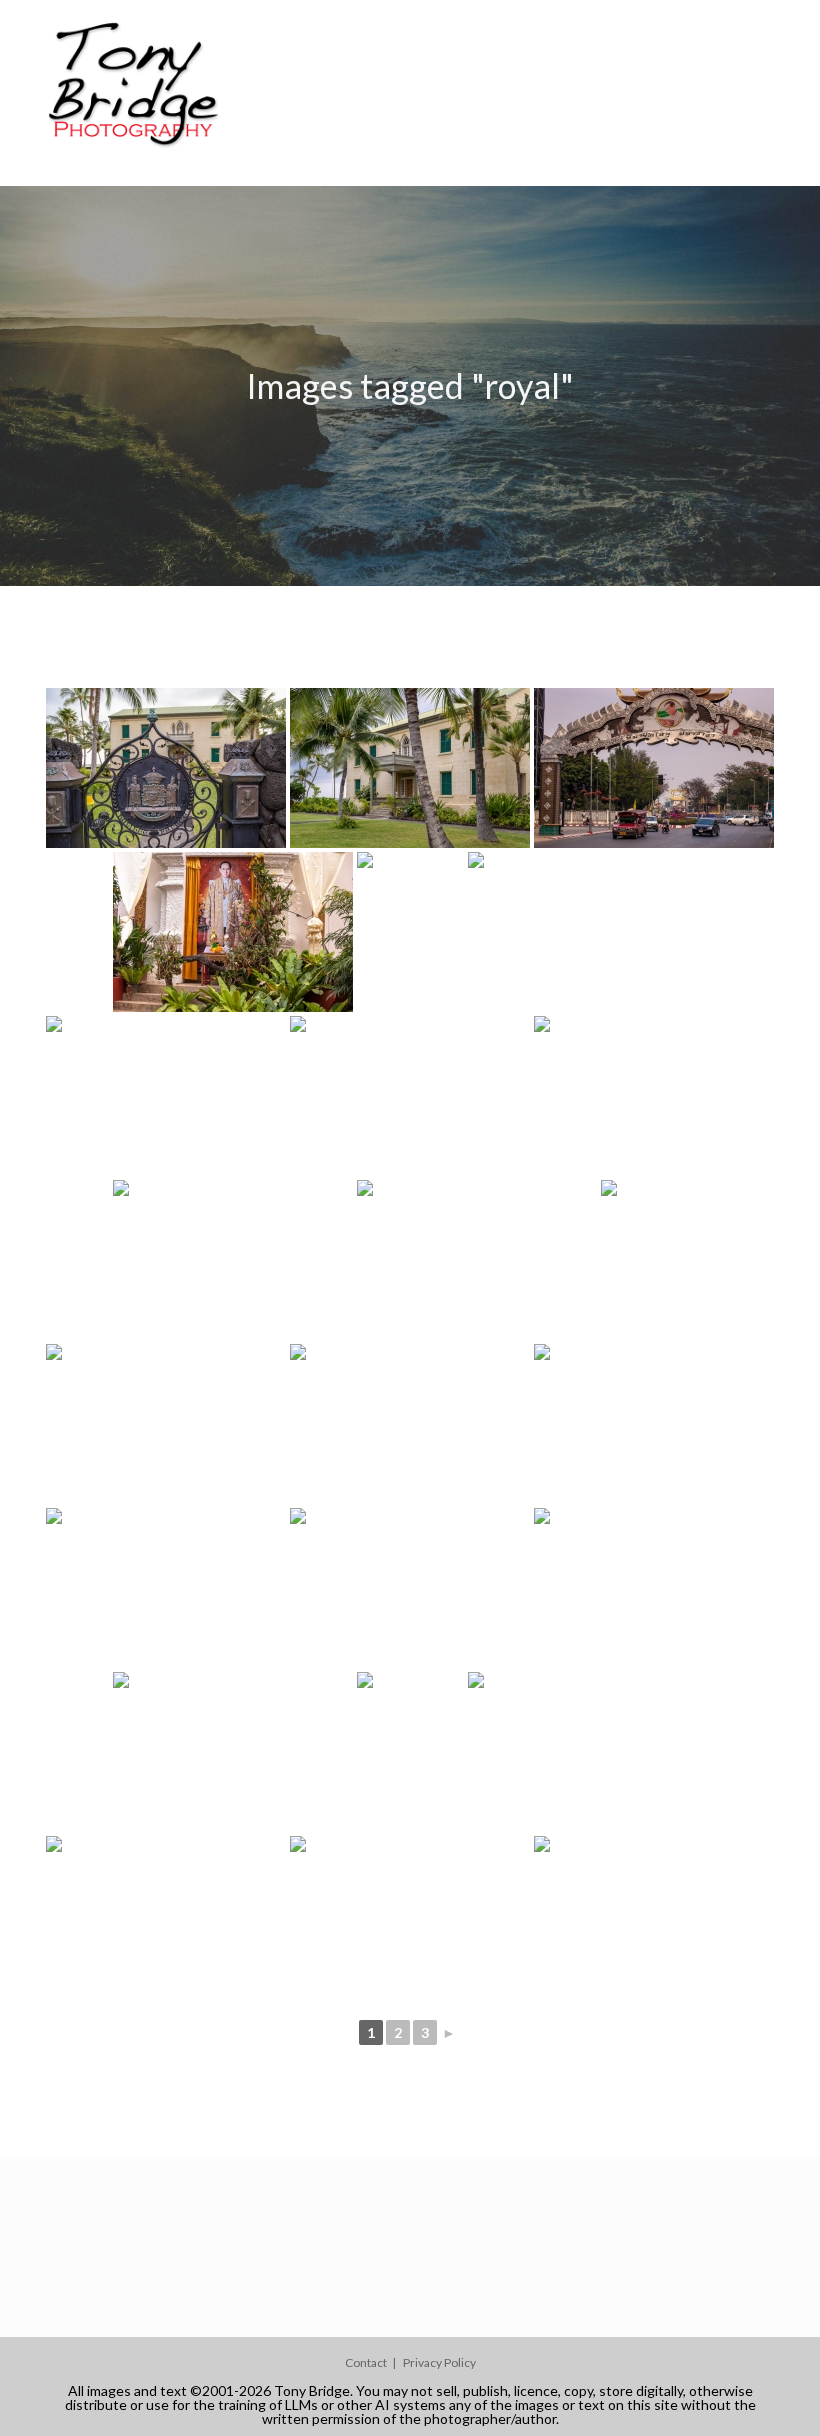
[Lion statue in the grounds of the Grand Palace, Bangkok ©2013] (654, 1424)
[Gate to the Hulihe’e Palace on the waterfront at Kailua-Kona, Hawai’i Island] (166, 768)
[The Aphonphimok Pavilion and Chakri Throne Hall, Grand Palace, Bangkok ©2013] (588, 932)
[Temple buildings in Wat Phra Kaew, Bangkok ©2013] (166, 1588)
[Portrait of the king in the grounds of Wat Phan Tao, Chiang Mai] (233, 932)
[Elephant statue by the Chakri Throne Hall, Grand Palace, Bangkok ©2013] (166, 1424)
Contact (366, 2362)
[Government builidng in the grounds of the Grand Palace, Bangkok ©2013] (410, 1424)
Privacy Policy (439, 2362)
